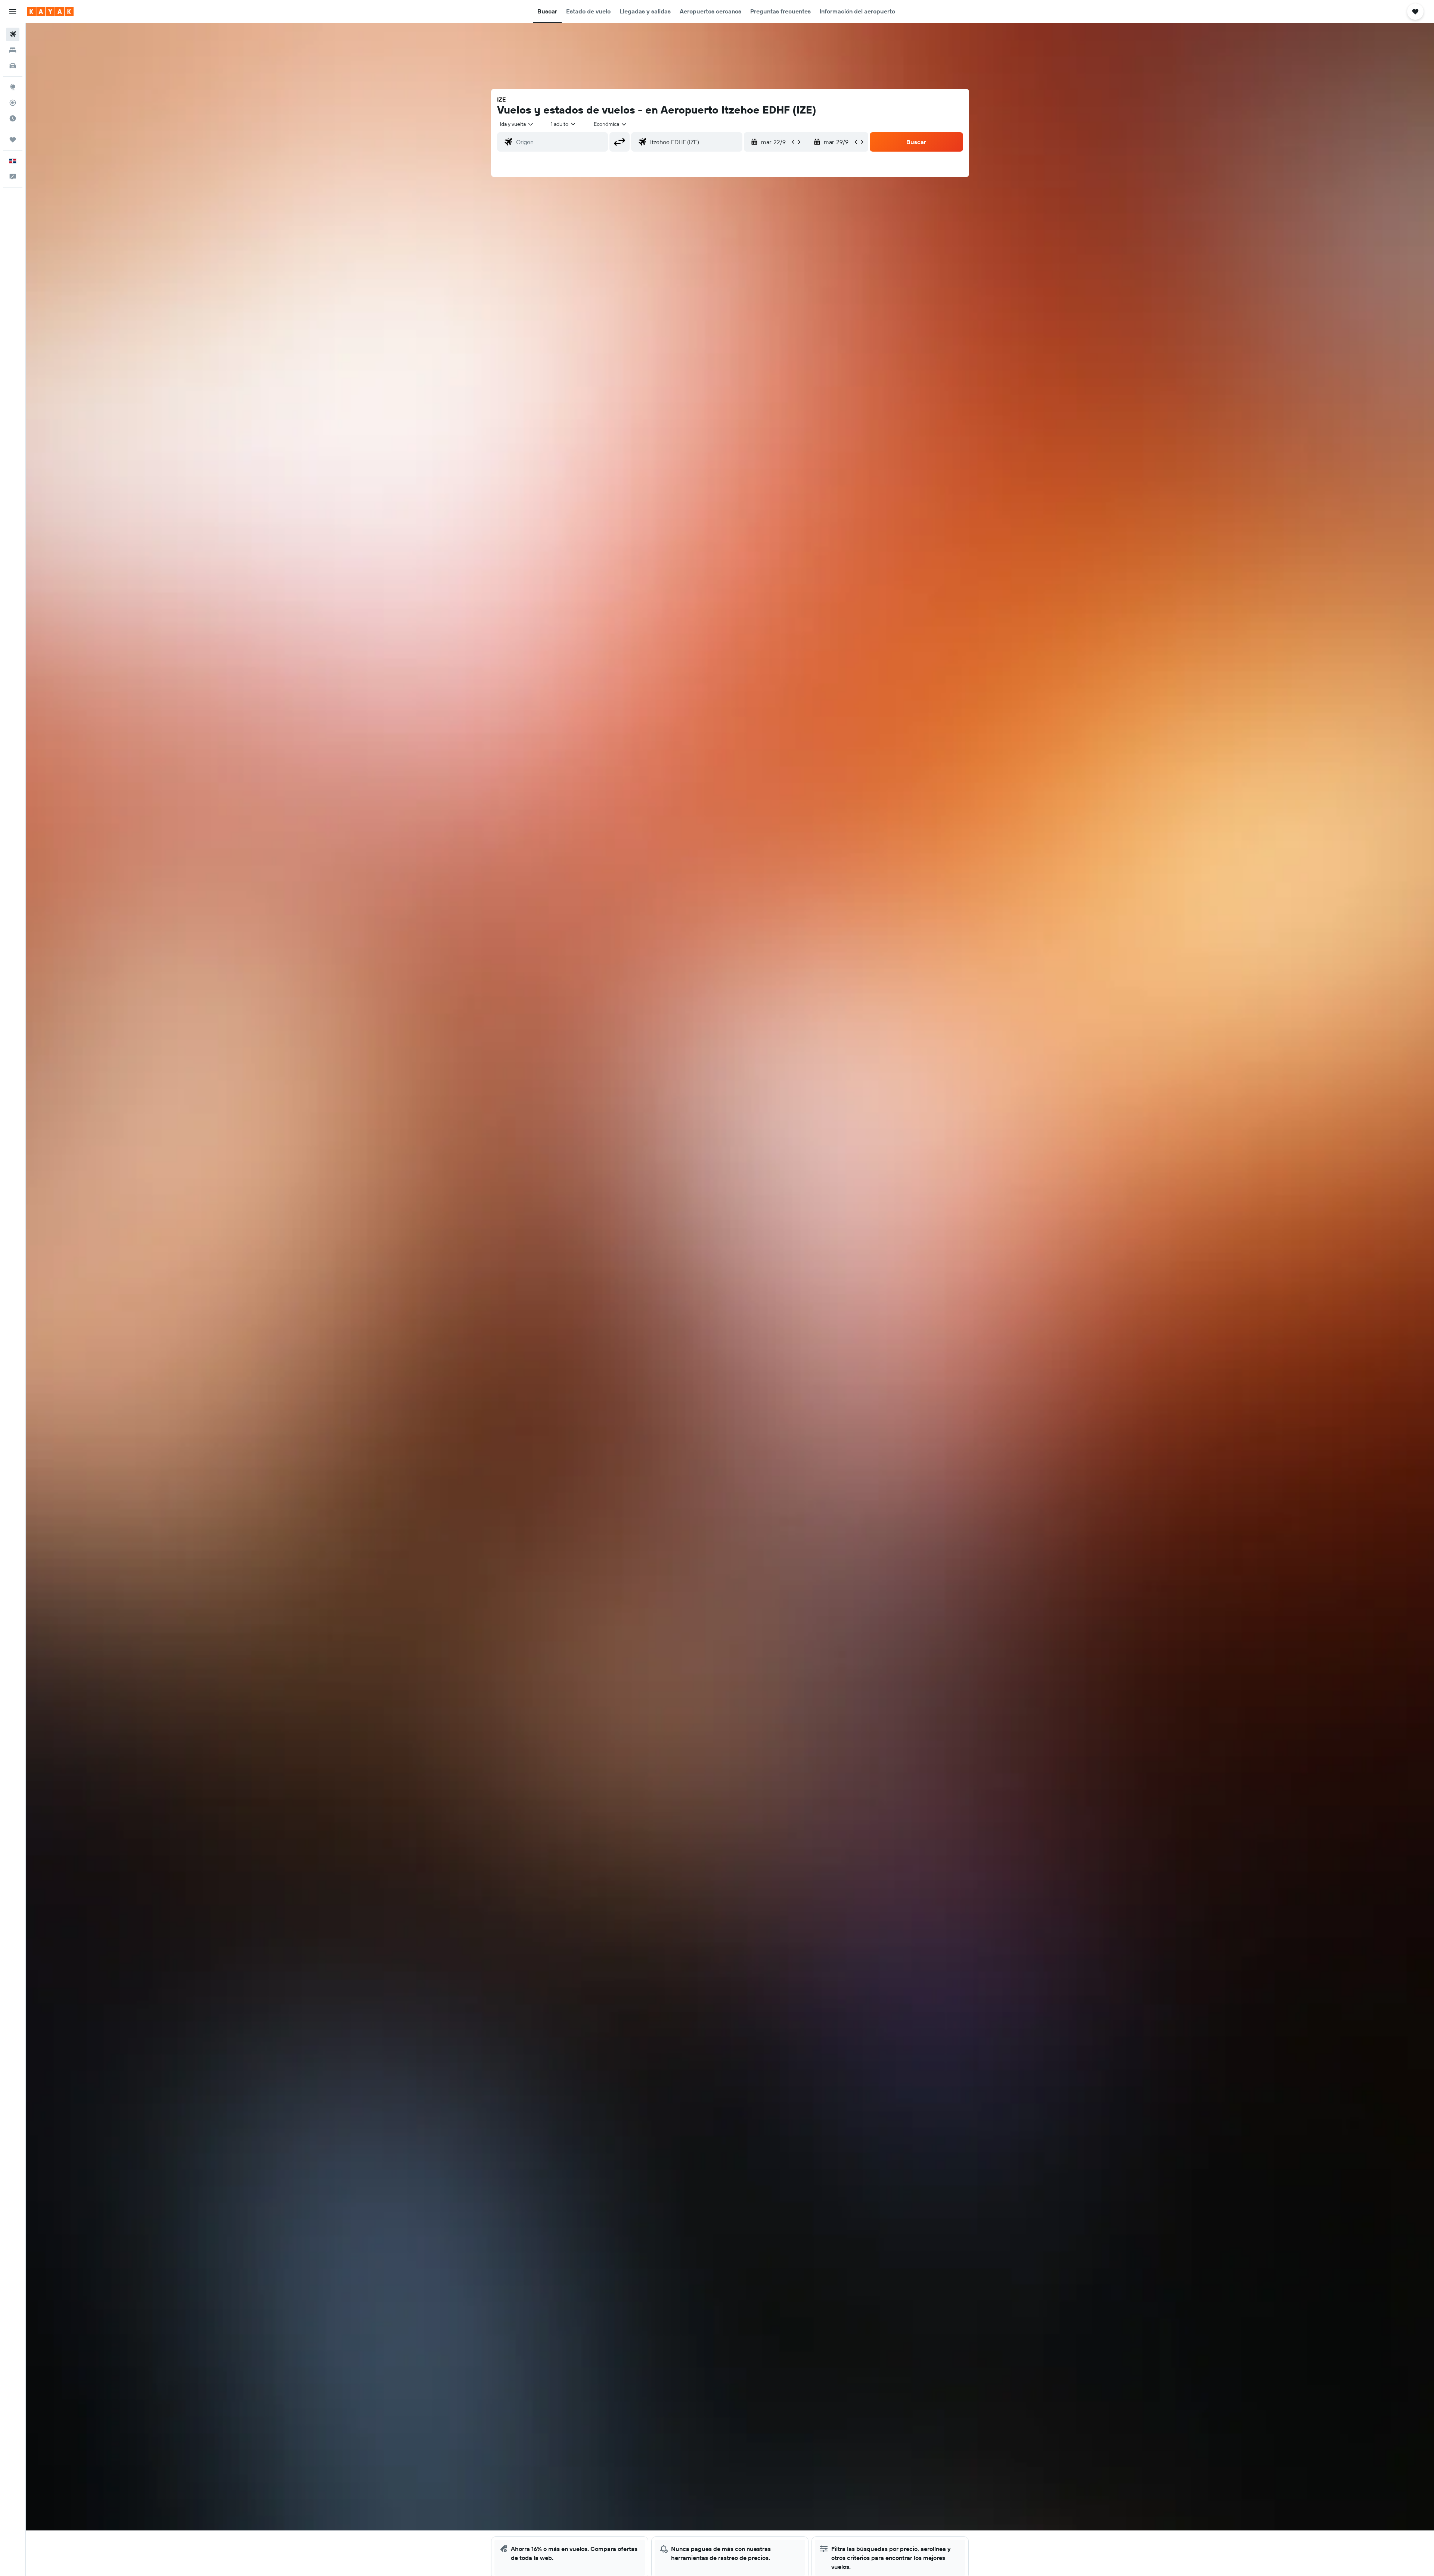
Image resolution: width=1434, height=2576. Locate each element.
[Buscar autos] (13, 66)
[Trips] (13, 140)
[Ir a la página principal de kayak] (50, 12)
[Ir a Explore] (13, 87)
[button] (13, 12)
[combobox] (517, 124)
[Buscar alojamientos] (13, 50)
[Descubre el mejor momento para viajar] (13, 118)
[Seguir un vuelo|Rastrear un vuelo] (13, 103)
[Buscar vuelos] (13, 34)
